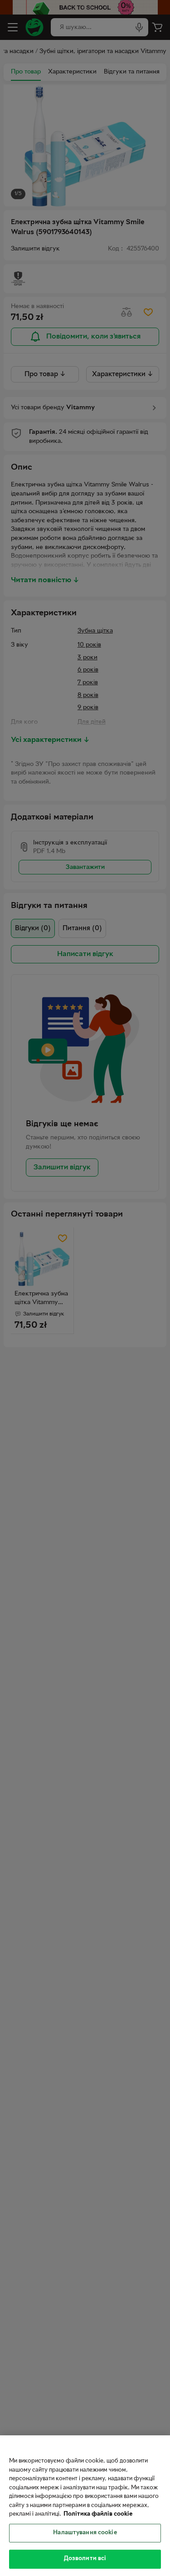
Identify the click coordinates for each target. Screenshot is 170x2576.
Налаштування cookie (85, 2533)
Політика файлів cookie (98, 2514)
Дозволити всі (85, 2559)
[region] (85, 2506)
